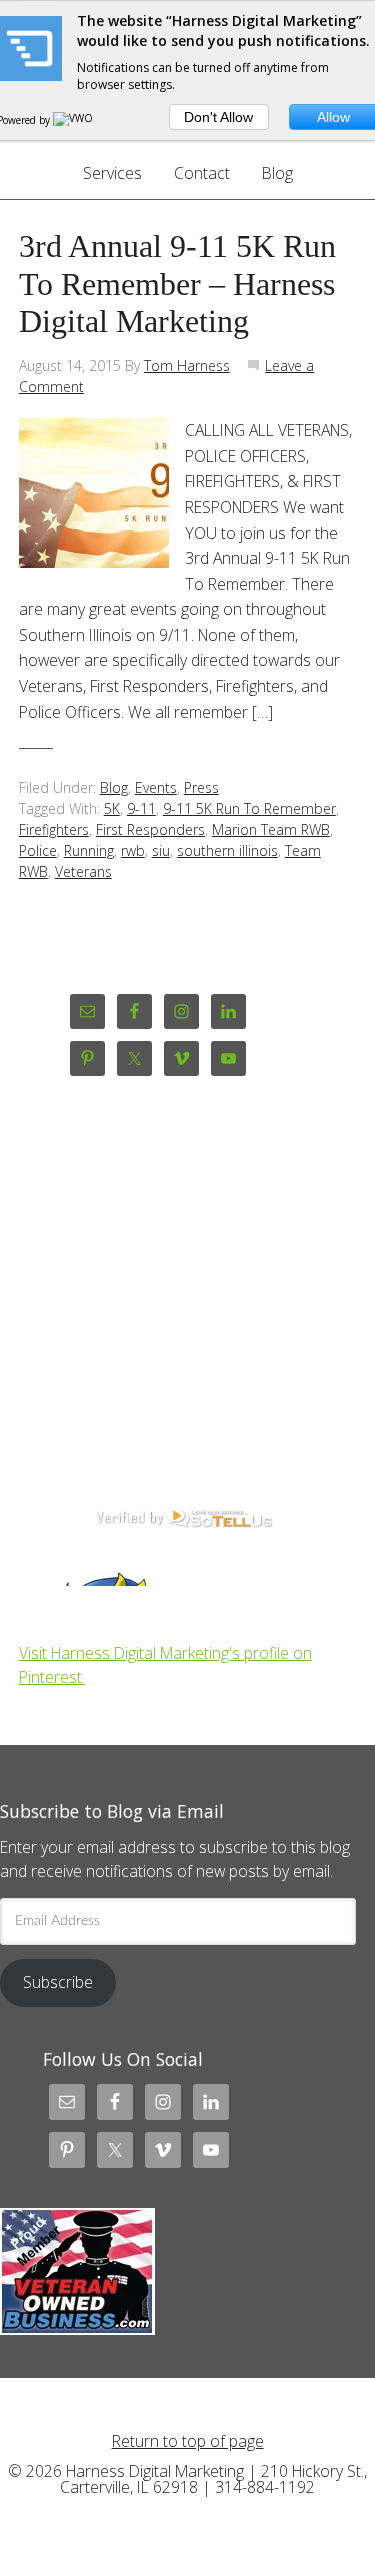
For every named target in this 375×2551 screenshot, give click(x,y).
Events (156, 787)
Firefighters (54, 829)
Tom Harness (187, 365)
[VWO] (74, 120)
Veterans (83, 871)
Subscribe (58, 1982)
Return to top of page (188, 2441)
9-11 (141, 808)
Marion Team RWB (271, 829)
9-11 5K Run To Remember (249, 808)
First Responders (150, 829)
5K (112, 808)
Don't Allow (218, 117)
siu (161, 850)
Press (201, 787)
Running (89, 850)
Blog (114, 787)
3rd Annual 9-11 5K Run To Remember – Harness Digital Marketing (177, 284)
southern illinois (227, 850)
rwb (133, 850)
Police (38, 850)
